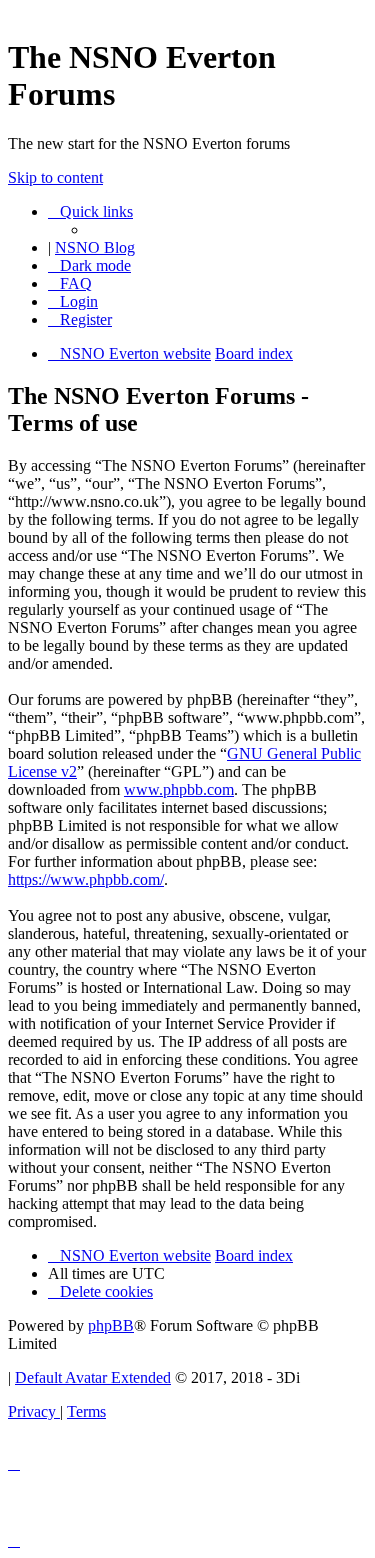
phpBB (111, 1325)
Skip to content (55, 177)
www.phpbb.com (179, 789)
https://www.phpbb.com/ (86, 879)
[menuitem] (70, 283)
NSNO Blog (95, 247)
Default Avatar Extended (93, 1377)
